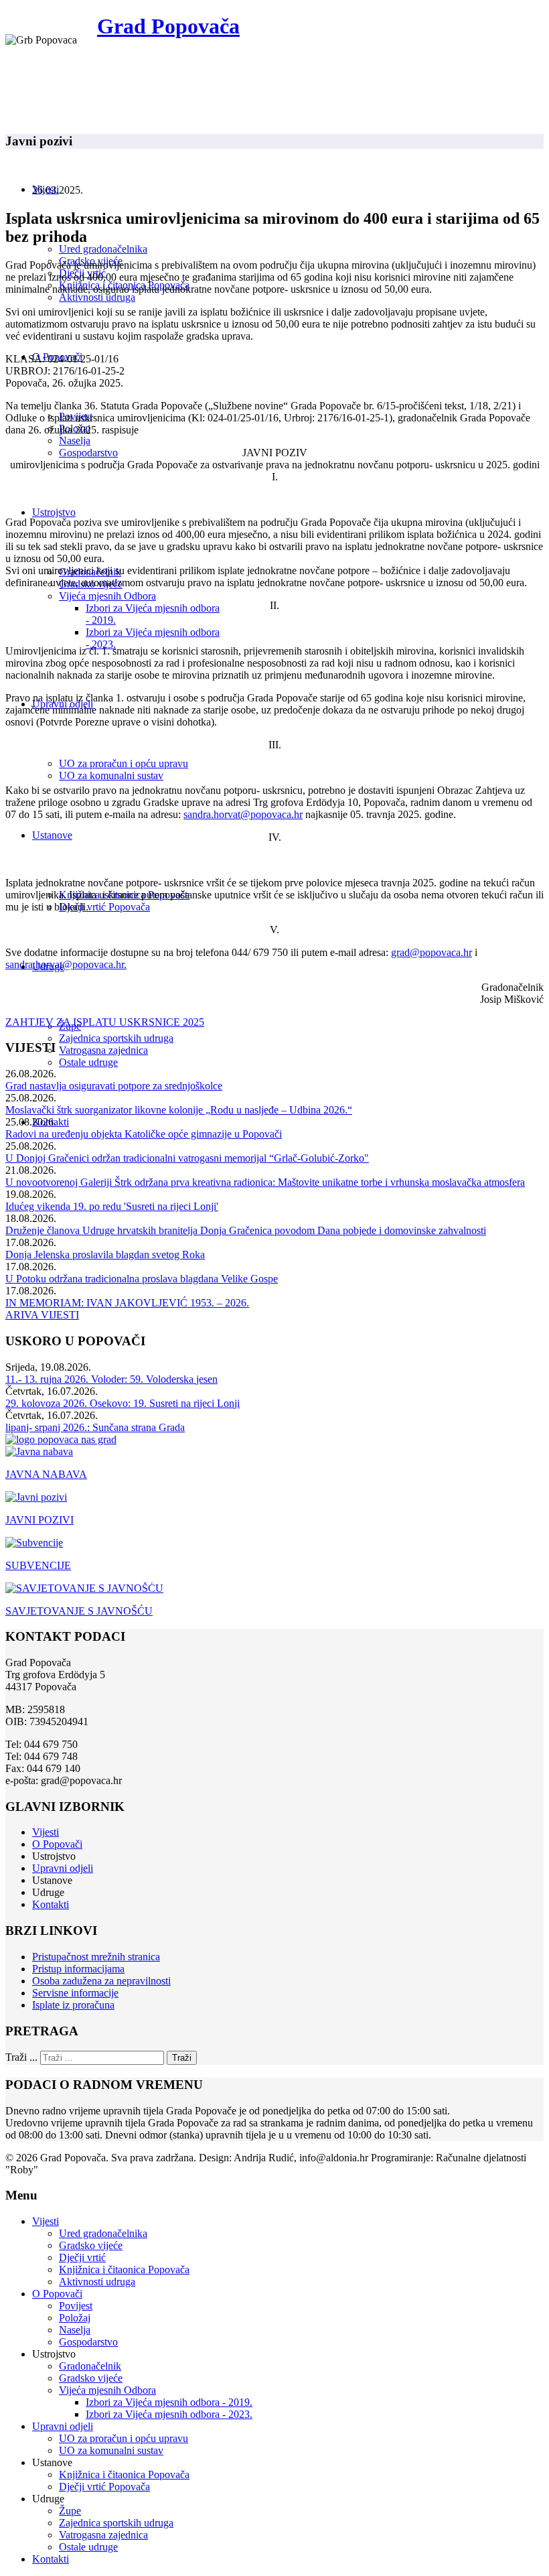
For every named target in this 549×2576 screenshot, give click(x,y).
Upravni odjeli (63, 1868)
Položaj (75, 2318)
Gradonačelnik (90, 2366)
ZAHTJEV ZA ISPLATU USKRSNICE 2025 (105, 1022)
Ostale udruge (88, 1062)
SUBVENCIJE (38, 1565)
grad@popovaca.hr (432, 952)
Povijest (76, 2306)
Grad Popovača (168, 26)
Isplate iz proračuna (73, 2005)
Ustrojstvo (54, 512)
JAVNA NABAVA (46, 1474)
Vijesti (46, 1832)
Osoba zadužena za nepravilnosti (101, 1981)
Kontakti (51, 1904)
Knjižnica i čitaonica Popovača (124, 2269)
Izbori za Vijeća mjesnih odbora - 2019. (169, 2402)
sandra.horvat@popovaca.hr (243, 814)
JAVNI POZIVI (40, 1520)
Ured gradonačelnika (103, 249)
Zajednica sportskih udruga (116, 1038)
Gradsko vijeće (91, 2245)
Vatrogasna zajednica (103, 1050)
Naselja (75, 440)
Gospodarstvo (88, 453)
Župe (70, 2511)
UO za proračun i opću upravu (124, 763)
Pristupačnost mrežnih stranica (96, 1957)
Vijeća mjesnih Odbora (107, 596)
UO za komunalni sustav (111, 775)
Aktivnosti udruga (97, 297)
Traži (182, 2058)
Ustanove (52, 835)
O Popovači (57, 1844)
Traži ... (21, 2057)
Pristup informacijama (78, 1969)
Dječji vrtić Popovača (104, 907)
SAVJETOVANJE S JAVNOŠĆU (79, 1611)
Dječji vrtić (82, 2257)
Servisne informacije (75, 1993)
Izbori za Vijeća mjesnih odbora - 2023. (169, 2414)
